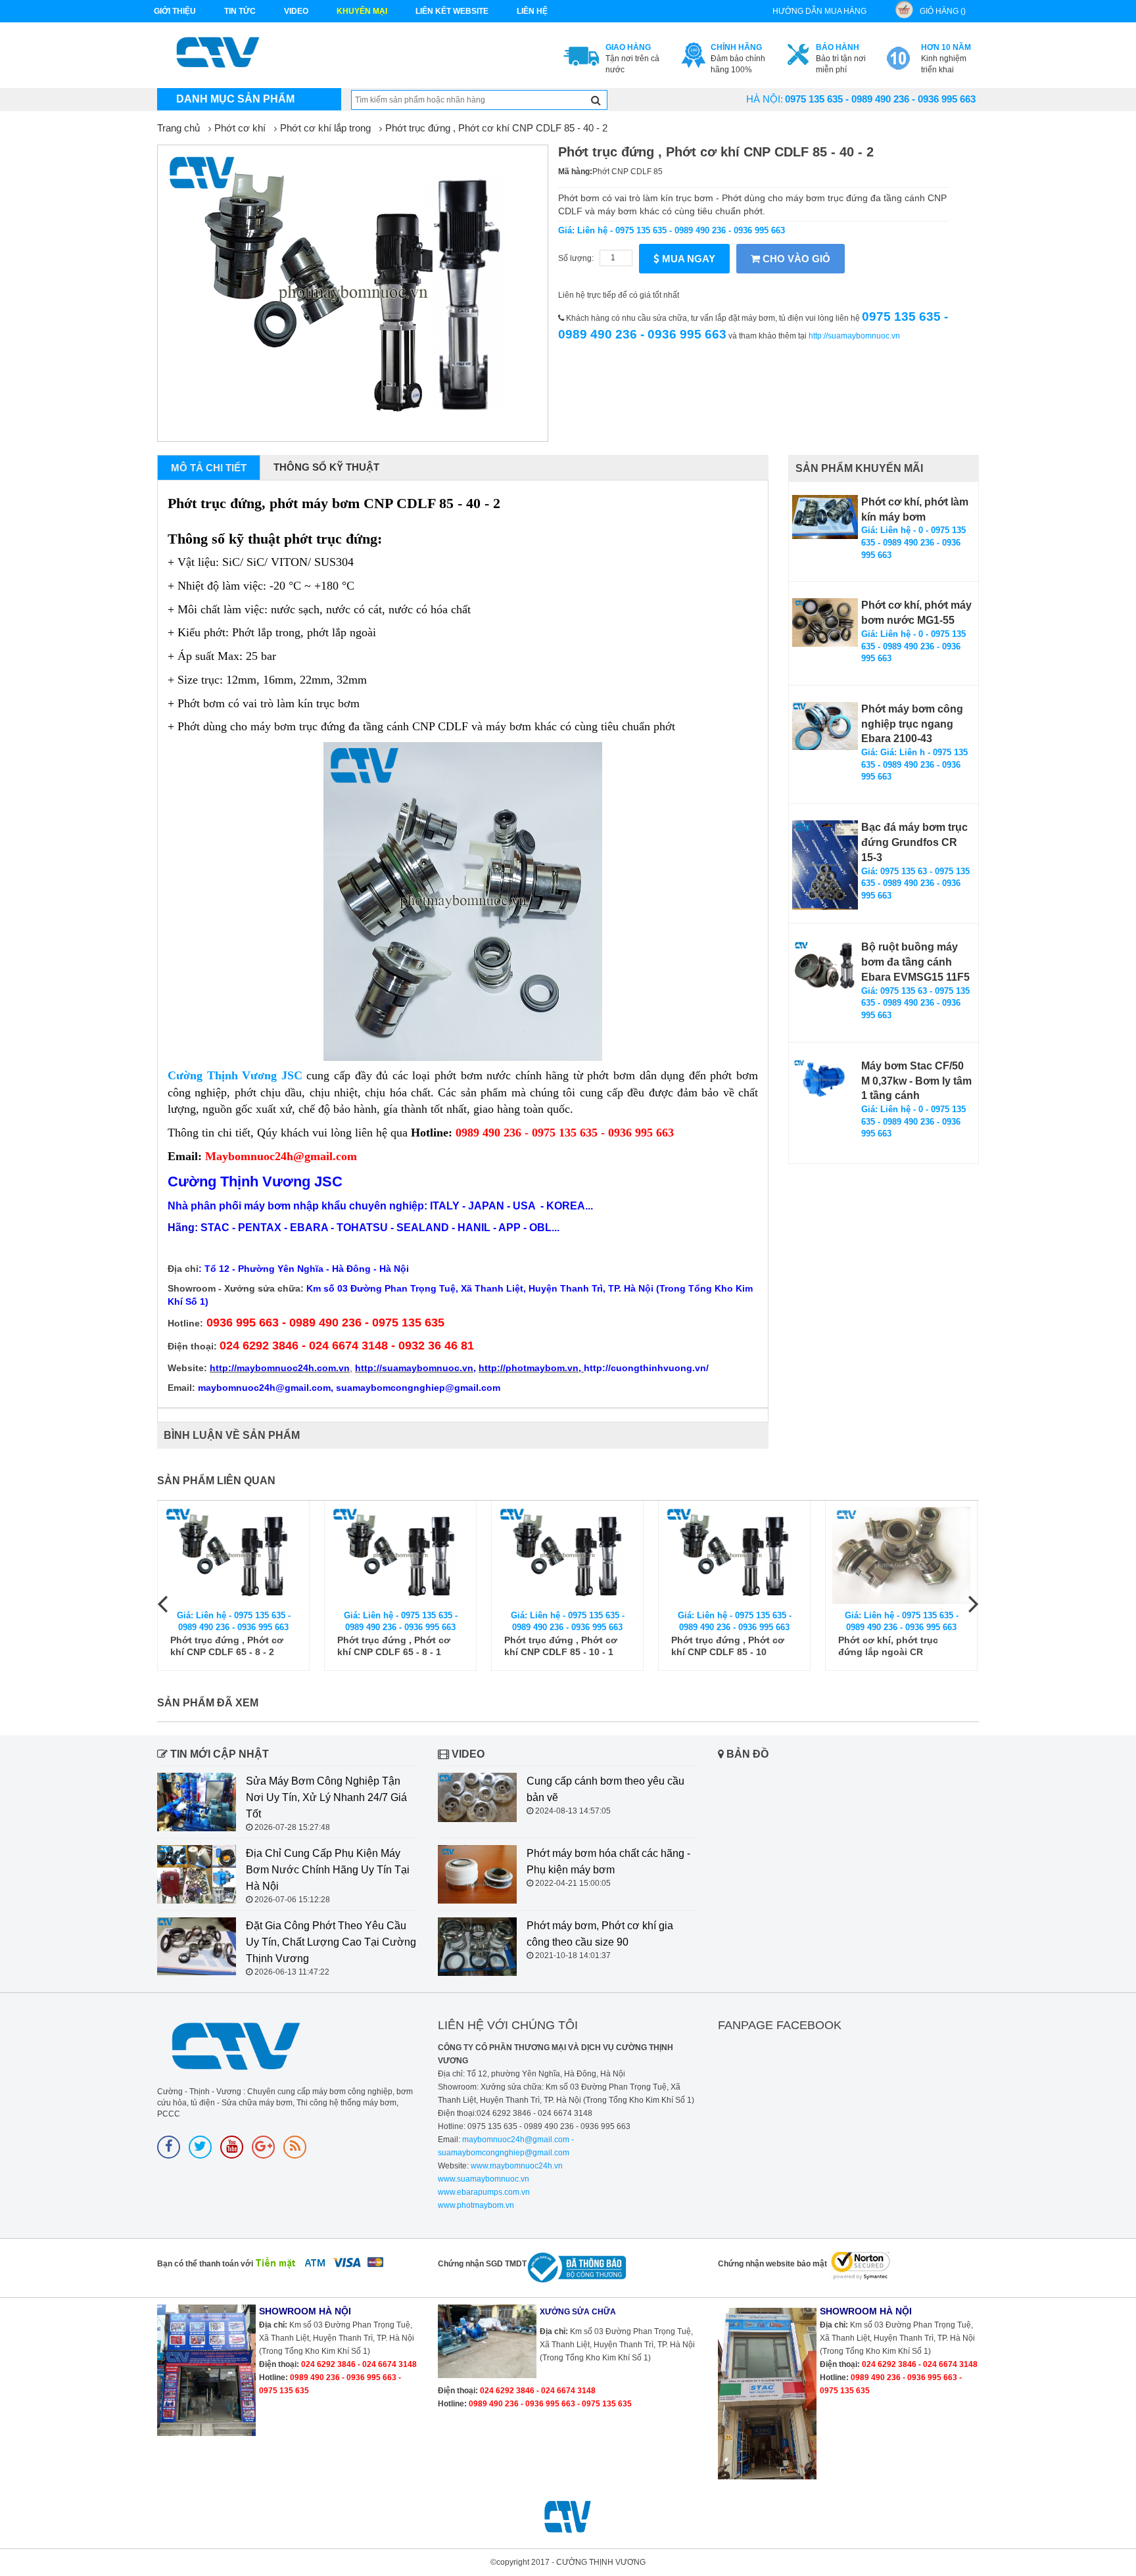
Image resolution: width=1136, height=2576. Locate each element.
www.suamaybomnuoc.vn (484, 2179)
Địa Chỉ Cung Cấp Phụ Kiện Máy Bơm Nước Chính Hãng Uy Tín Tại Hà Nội (328, 1870)
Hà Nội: (765, 99)
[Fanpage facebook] (169, 2147)
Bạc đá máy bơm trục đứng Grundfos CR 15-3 (914, 842)
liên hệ (532, 11)
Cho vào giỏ (795, 259)
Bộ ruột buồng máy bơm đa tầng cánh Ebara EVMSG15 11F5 (915, 962)
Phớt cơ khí (240, 128)
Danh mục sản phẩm (235, 99)
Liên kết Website (452, 11)
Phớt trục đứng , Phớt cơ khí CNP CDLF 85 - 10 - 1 (561, 1646)
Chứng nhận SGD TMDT (482, 2264)
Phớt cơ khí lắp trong (325, 128)
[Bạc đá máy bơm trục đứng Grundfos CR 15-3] (825, 865)
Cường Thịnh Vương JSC (235, 1075)
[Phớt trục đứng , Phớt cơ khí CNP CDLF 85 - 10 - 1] (567, 1556)
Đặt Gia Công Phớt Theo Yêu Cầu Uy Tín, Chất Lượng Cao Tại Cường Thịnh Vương (331, 1942)
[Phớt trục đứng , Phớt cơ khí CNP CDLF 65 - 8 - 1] (400, 1556)
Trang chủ (178, 128)
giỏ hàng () (943, 11)
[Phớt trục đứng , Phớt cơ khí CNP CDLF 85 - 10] (734, 1556)
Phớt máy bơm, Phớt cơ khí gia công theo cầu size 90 (600, 1934)
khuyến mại (362, 11)
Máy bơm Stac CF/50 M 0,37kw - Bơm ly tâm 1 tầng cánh (916, 1081)
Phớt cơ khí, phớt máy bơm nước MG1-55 (916, 613)
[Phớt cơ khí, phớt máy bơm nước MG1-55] (825, 622)
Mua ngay (687, 259)
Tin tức (240, 11)
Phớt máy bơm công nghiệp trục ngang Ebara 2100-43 (912, 724)
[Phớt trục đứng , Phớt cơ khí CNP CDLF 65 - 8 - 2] (233, 1556)
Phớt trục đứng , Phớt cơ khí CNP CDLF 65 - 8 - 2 (227, 1646)
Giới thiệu (175, 11)
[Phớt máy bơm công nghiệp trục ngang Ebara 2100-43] (825, 726)
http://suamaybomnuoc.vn (854, 336)
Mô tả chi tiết (209, 468)
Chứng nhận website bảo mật (772, 2264)
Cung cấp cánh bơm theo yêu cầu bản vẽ (605, 1789)
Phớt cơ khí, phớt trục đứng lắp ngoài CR (888, 1646)
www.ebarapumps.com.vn (484, 2192)
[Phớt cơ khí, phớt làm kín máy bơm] (825, 517)
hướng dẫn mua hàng (819, 11)
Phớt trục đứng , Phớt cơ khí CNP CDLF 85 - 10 (728, 1646)
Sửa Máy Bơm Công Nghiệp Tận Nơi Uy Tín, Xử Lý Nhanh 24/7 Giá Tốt (326, 1797)
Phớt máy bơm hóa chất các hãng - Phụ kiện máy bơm (608, 1862)
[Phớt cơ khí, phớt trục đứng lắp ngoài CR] (901, 1556)
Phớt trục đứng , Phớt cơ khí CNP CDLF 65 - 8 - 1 (394, 1646)
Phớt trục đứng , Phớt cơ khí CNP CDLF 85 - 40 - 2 (496, 128)
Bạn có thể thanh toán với (205, 2264)
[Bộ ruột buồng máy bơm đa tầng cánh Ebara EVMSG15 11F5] (825, 965)
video (296, 11)
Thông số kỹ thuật (326, 467)
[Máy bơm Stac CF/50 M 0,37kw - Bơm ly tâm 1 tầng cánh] (825, 1080)
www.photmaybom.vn (476, 2205)
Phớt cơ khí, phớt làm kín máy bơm (915, 509)
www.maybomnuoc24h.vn (516, 2166)
